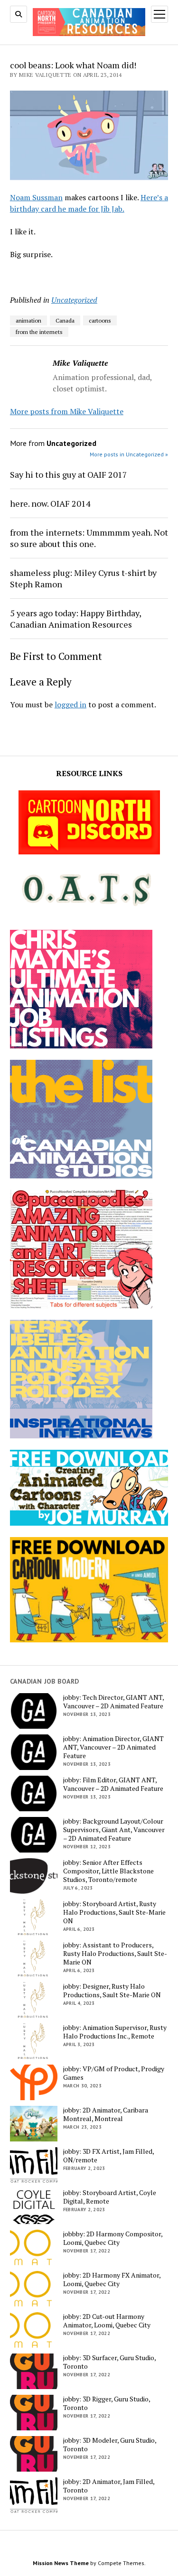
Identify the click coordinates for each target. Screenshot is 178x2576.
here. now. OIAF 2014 (50, 503)
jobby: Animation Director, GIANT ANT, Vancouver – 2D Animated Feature (113, 1747)
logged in (70, 704)
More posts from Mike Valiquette (67, 411)
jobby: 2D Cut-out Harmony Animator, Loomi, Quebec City (107, 2321)
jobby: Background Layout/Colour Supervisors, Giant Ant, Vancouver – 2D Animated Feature (114, 1830)
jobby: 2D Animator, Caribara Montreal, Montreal (106, 2114)
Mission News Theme (61, 2563)
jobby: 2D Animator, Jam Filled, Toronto (109, 2486)
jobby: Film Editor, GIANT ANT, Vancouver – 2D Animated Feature (113, 1784)
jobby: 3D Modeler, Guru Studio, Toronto (110, 2445)
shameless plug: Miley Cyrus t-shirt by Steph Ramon (83, 578)
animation (28, 320)
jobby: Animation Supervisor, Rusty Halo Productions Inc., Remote (115, 2032)
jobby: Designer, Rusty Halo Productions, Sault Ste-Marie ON (112, 1991)
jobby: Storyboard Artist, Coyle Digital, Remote (110, 2197)
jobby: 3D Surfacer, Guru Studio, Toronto (109, 2362)
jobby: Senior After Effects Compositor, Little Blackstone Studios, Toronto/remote (108, 1871)
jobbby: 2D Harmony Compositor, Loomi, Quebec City (113, 2238)
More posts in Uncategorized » (129, 454)
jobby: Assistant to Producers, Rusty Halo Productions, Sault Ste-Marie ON (115, 1954)
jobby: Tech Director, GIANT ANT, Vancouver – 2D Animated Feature (113, 1702)
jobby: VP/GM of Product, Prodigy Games (114, 2073)
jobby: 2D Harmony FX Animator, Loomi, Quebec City (112, 2279)
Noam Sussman (36, 197)
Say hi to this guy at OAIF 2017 (69, 474)
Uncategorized (74, 300)
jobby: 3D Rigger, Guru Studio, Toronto (107, 2403)
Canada (65, 320)
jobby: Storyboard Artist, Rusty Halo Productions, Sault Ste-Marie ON (114, 1912)
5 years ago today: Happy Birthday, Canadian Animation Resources (75, 619)
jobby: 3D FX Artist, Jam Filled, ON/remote (108, 2156)
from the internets (39, 332)
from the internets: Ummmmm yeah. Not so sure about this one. (89, 538)
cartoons (100, 320)
